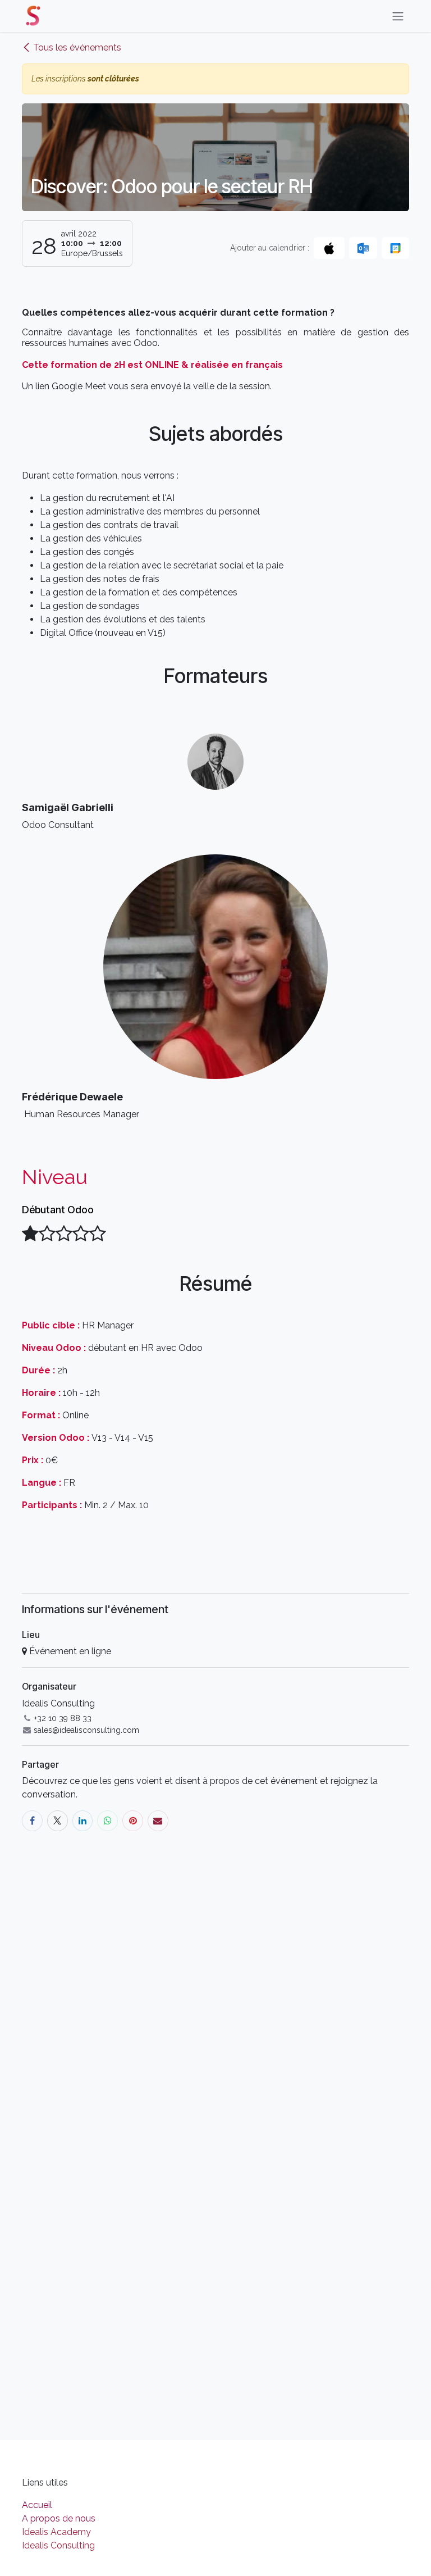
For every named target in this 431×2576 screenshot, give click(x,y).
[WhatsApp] (107, 1821)
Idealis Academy (56, 2532)
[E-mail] (158, 1821)
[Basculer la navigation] (398, 16)
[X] (58, 1821)
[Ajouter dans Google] (395, 248)
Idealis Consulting (58, 2545)
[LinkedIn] (83, 1821)
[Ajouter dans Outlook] (363, 248)
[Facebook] (32, 1821)
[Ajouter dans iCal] (329, 248)
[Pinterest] (133, 1821)
